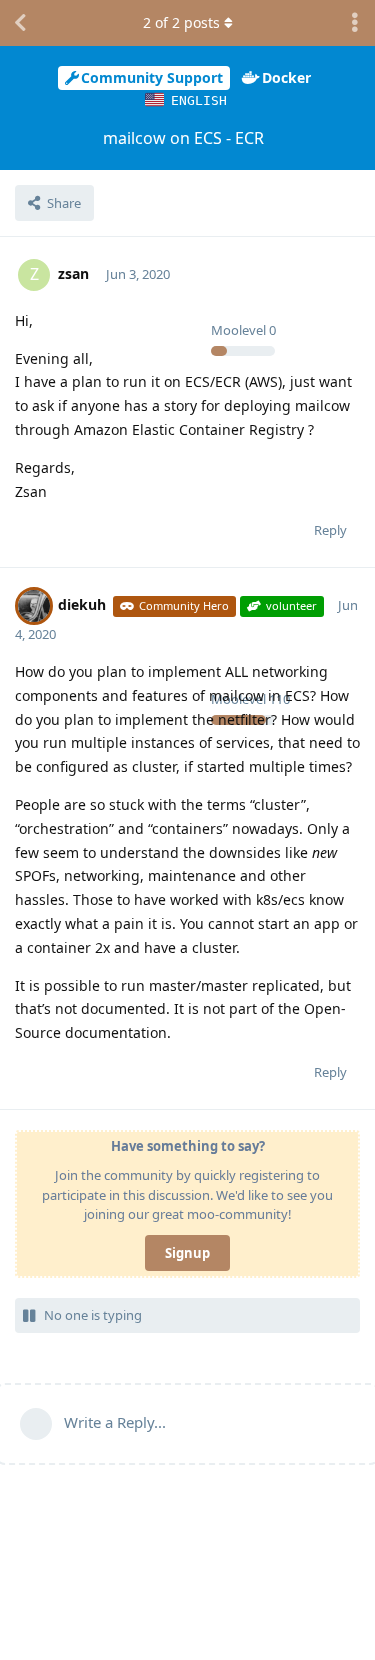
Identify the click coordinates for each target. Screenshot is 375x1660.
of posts (181, 22)
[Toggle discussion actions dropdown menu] (355, 23)
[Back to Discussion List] (20, 23)
